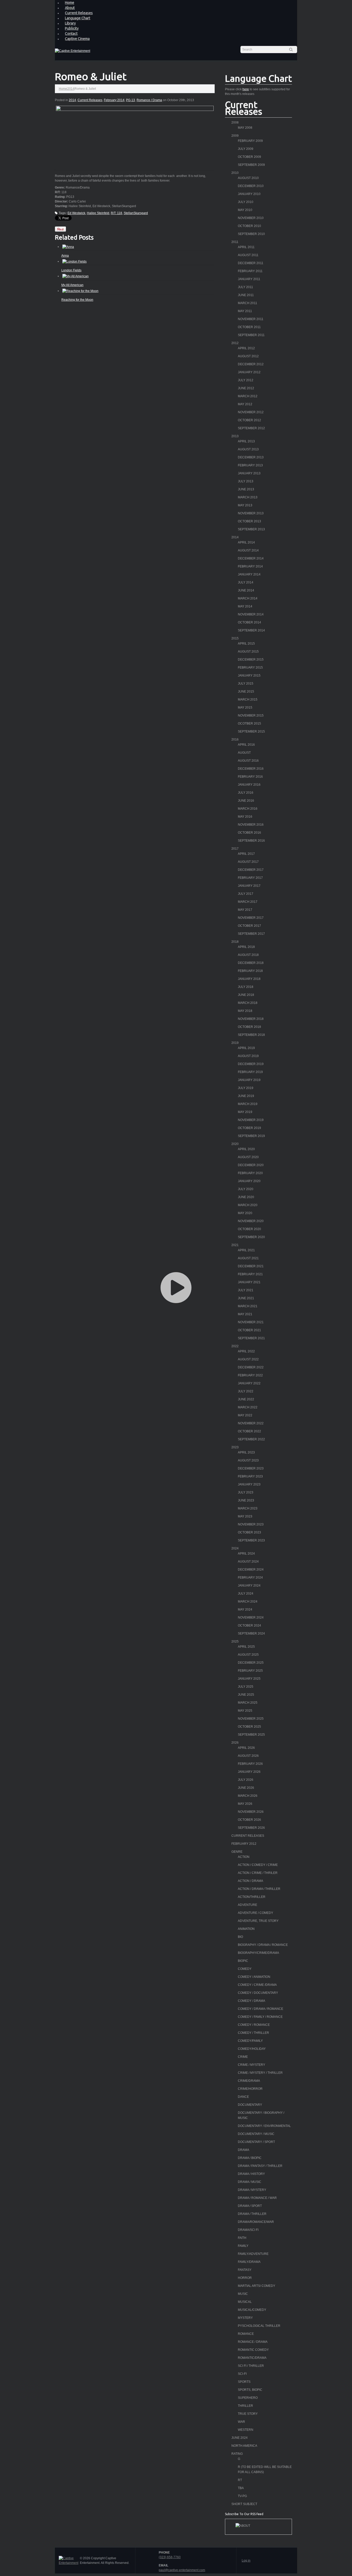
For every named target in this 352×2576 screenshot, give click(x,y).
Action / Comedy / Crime (258, 1865)
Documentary (250, 2105)
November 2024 (251, 1618)
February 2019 (250, 1072)
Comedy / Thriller (253, 2033)
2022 (235, 1346)
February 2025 (250, 1671)
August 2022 (248, 1359)
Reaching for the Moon (77, 300)
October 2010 (249, 226)
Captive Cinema (77, 39)
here (246, 89)
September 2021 (251, 1338)
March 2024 (248, 1602)
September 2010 (251, 234)
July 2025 (246, 1687)
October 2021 (249, 1330)
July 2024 (246, 1594)
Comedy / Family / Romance (260, 2017)
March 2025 (248, 1703)
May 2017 (245, 910)
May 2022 (245, 1415)
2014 (71, 89)
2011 (235, 242)
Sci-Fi (242, 2374)
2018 (235, 942)
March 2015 (248, 700)
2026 (235, 1743)
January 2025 (249, 1679)
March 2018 (248, 1003)
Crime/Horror (250, 2089)
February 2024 (250, 1578)
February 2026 (250, 1764)
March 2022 (248, 1407)
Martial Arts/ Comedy (257, 2286)
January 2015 (249, 676)
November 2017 (251, 918)
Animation (246, 1929)
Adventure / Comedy (255, 1913)
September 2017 (251, 934)
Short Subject (244, 2504)
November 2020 (251, 1221)
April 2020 (246, 1149)
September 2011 (251, 335)
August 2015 (248, 652)
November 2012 (251, 412)
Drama (244, 2150)
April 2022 (246, 1351)
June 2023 (246, 1500)
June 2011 (246, 295)
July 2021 (246, 1290)
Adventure (248, 1905)
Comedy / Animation (254, 1977)
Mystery (245, 2318)
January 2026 (249, 1772)
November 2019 (251, 1120)
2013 (235, 436)
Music (243, 2294)
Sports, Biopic (250, 2390)
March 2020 (248, 1205)
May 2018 (245, 1011)
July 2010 (246, 202)
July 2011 (245, 287)
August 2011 (248, 255)
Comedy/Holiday (252, 2049)
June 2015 (246, 692)
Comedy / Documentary (258, 1993)
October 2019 (249, 1128)
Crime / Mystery (252, 2065)
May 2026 (245, 1804)
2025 (235, 1642)
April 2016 (246, 745)
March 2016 (248, 809)
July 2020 (246, 1189)
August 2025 (248, 1655)
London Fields (71, 270)
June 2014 (246, 590)
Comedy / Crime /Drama (257, 1985)
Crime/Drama (249, 2081)
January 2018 (249, 979)
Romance (246, 2334)
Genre (237, 1852)
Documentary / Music (256, 2134)
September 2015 (251, 732)
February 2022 (250, 1375)
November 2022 (251, 1423)
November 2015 (251, 716)
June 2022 (246, 1399)
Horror (245, 2278)
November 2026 (251, 1812)
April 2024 (246, 1554)
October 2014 (249, 622)
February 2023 (250, 1476)
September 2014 (251, 630)
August (244, 753)
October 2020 (249, 1229)
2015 (235, 638)
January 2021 (249, 1282)
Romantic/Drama (252, 2358)
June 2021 (246, 1298)
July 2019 (246, 1088)
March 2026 (248, 1796)
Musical (245, 2302)
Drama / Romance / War (257, 2198)
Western (246, 2430)
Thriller (245, 2406)
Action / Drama (250, 1881)
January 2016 (249, 785)
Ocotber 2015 (249, 724)
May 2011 (245, 311)
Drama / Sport (250, 2206)
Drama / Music (250, 2182)
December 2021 (251, 1266)
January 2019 (249, 1080)
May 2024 (245, 1610)
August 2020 (248, 1157)
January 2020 (249, 1181)
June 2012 (246, 388)
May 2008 (245, 128)
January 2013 (249, 473)
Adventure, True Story (258, 1921)
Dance (243, 2097)
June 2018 (246, 995)
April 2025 (246, 1647)
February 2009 (250, 141)
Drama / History (251, 2174)
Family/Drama (249, 2262)
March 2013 (248, 497)
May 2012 (245, 404)
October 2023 (249, 1532)
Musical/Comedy (252, 2310)
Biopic (243, 1961)
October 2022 (249, 1431)
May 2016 (245, 817)
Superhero (248, 2398)
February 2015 (250, 668)
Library (70, 23)
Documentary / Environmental (264, 2126)
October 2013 (249, 521)
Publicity (72, 28)
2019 (235, 1043)
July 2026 (246, 1780)
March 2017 (248, 902)
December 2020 (251, 1165)
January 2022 (249, 1383)
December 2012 (251, 364)
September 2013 (251, 529)
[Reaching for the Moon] (80, 291)
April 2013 (246, 441)
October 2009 (249, 157)
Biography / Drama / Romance (263, 1945)
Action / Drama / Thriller (259, 1889)
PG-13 (131, 100)
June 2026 (246, 1788)
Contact (71, 34)
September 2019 (251, 1136)
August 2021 (248, 1258)
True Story (248, 2414)
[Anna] (68, 247)
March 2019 (248, 1104)
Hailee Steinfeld (98, 213)
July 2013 (246, 481)
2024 (235, 1548)
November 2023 (251, 1524)
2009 (235, 136)
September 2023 (251, 1540)
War (241, 2422)
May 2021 (245, 1314)
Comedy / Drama (252, 2001)
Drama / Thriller (252, 2214)
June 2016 (246, 801)
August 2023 (248, 1460)
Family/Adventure (253, 2254)
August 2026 (248, 1756)
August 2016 (248, 761)
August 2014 (248, 550)
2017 (235, 849)
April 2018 (246, 947)
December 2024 (251, 1570)
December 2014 (251, 558)
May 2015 (245, 708)
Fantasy (245, 2270)
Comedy (245, 1969)
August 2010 (248, 178)
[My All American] (76, 276)
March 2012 (248, 396)
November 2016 (251, 825)
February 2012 (244, 1844)
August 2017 (248, 862)
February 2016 (250, 777)
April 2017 (246, 854)
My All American (72, 285)
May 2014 (245, 606)
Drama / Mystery (252, 2190)
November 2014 (251, 614)
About (70, 8)
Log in (246, 2561)
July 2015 (246, 684)
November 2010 (251, 218)
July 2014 (246, 582)
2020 (235, 1144)
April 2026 (246, 1748)
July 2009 (246, 149)
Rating (237, 2454)
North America (244, 2446)
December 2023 (251, 1468)
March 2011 (248, 303)
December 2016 (251, 769)
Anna (65, 256)
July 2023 (246, 1492)
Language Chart (78, 18)
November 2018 (251, 1019)
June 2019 (246, 1096)
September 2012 (251, 428)
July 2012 (246, 380)
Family (243, 2246)
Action (244, 1857)
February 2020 (250, 1173)
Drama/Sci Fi (248, 2230)
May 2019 (245, 1112)
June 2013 (246, 489)
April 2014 (246, 542)
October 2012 (249, 420)
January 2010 (249, 194)
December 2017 (251, 870)
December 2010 (251, 186)
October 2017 (249, 926)
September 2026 (251, 1828)
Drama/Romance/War (256, 2222)
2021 (235, 1245)
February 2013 (250, 465)
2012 (235, 343)
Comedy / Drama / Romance (261, 2009)
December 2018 (251, 963)
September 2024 (251, 1634)
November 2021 (251, 1322)
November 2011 (251, 319)
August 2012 (248, 356)
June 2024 (240, 2438)
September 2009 (251, 165)
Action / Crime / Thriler (258, 1873)
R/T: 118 (116, 213)
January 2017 (249, 886)
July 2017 (246, 894)
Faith (242, 2238)
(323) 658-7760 (170, 2557)
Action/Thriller (252, 1897)
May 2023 (245, 1516)
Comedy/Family (250, 2041)
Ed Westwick (76, 213)
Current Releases (79, 13)
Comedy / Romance (254, 2025)
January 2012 (249, 372)
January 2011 (249, 279)
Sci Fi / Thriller (251, 2366)
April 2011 (246, 247)
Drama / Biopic (250, 2158)
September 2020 (251, 1237)
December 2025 (251, 1663)
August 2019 (248, 1056)
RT (240, 2480)
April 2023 (246, 1452)
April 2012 (246, 348)
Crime (243, 2057)
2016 (235, 740)
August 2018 (248, 955)
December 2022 (251, 1367)
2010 (235, 173)
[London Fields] (74, 261)
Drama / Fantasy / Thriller (260, 2166)
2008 (235, 123)
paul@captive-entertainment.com (182, 2570)
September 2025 (251, 1735)
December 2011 (251, 263)
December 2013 (251, 457)
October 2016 (249, 833)
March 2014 (248, 598)
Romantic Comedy (253, 2350)
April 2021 (246, 1250)
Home (63, 89)
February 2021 (250, 1274)
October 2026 (249, 1820)
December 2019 (251, 1064)
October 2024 (249, 1626)
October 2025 (249, 1727)
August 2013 (248, 449)
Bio (240, 1937)
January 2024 (249, 1586)
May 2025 (245, 1711)
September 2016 (251, 841)
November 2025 (251, 1719)
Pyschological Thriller (259, 2326)
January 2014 (249, 574)
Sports (244, 2382)
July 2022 (246, 1391)
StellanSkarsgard (136, 213)
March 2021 (248, 1306)
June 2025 (246, 1695)
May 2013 (245, 505)
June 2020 (246, 1197)
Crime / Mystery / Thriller (260, 2073)
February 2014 (114, 100)
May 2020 (245, 1213)
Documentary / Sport (256, 2142)
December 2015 (251, 660)
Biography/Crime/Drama (258, 1953)
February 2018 (250, 971)
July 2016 (246, 793)
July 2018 (246, 987)
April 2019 (246, 1048)
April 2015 (246, 644)
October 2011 (249, 327)
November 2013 (251, 513)
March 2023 (248, 1508)
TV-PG (242, 2496)
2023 (235, 1447)
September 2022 (251, 1439)
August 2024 (248, 1562)
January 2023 (249, 1484)
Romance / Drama (149, 100)
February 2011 (250, 271)
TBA (241, 2488)
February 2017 (250, 878)
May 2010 (245, 210)
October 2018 (249, 1027)
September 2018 (251, 1035)
